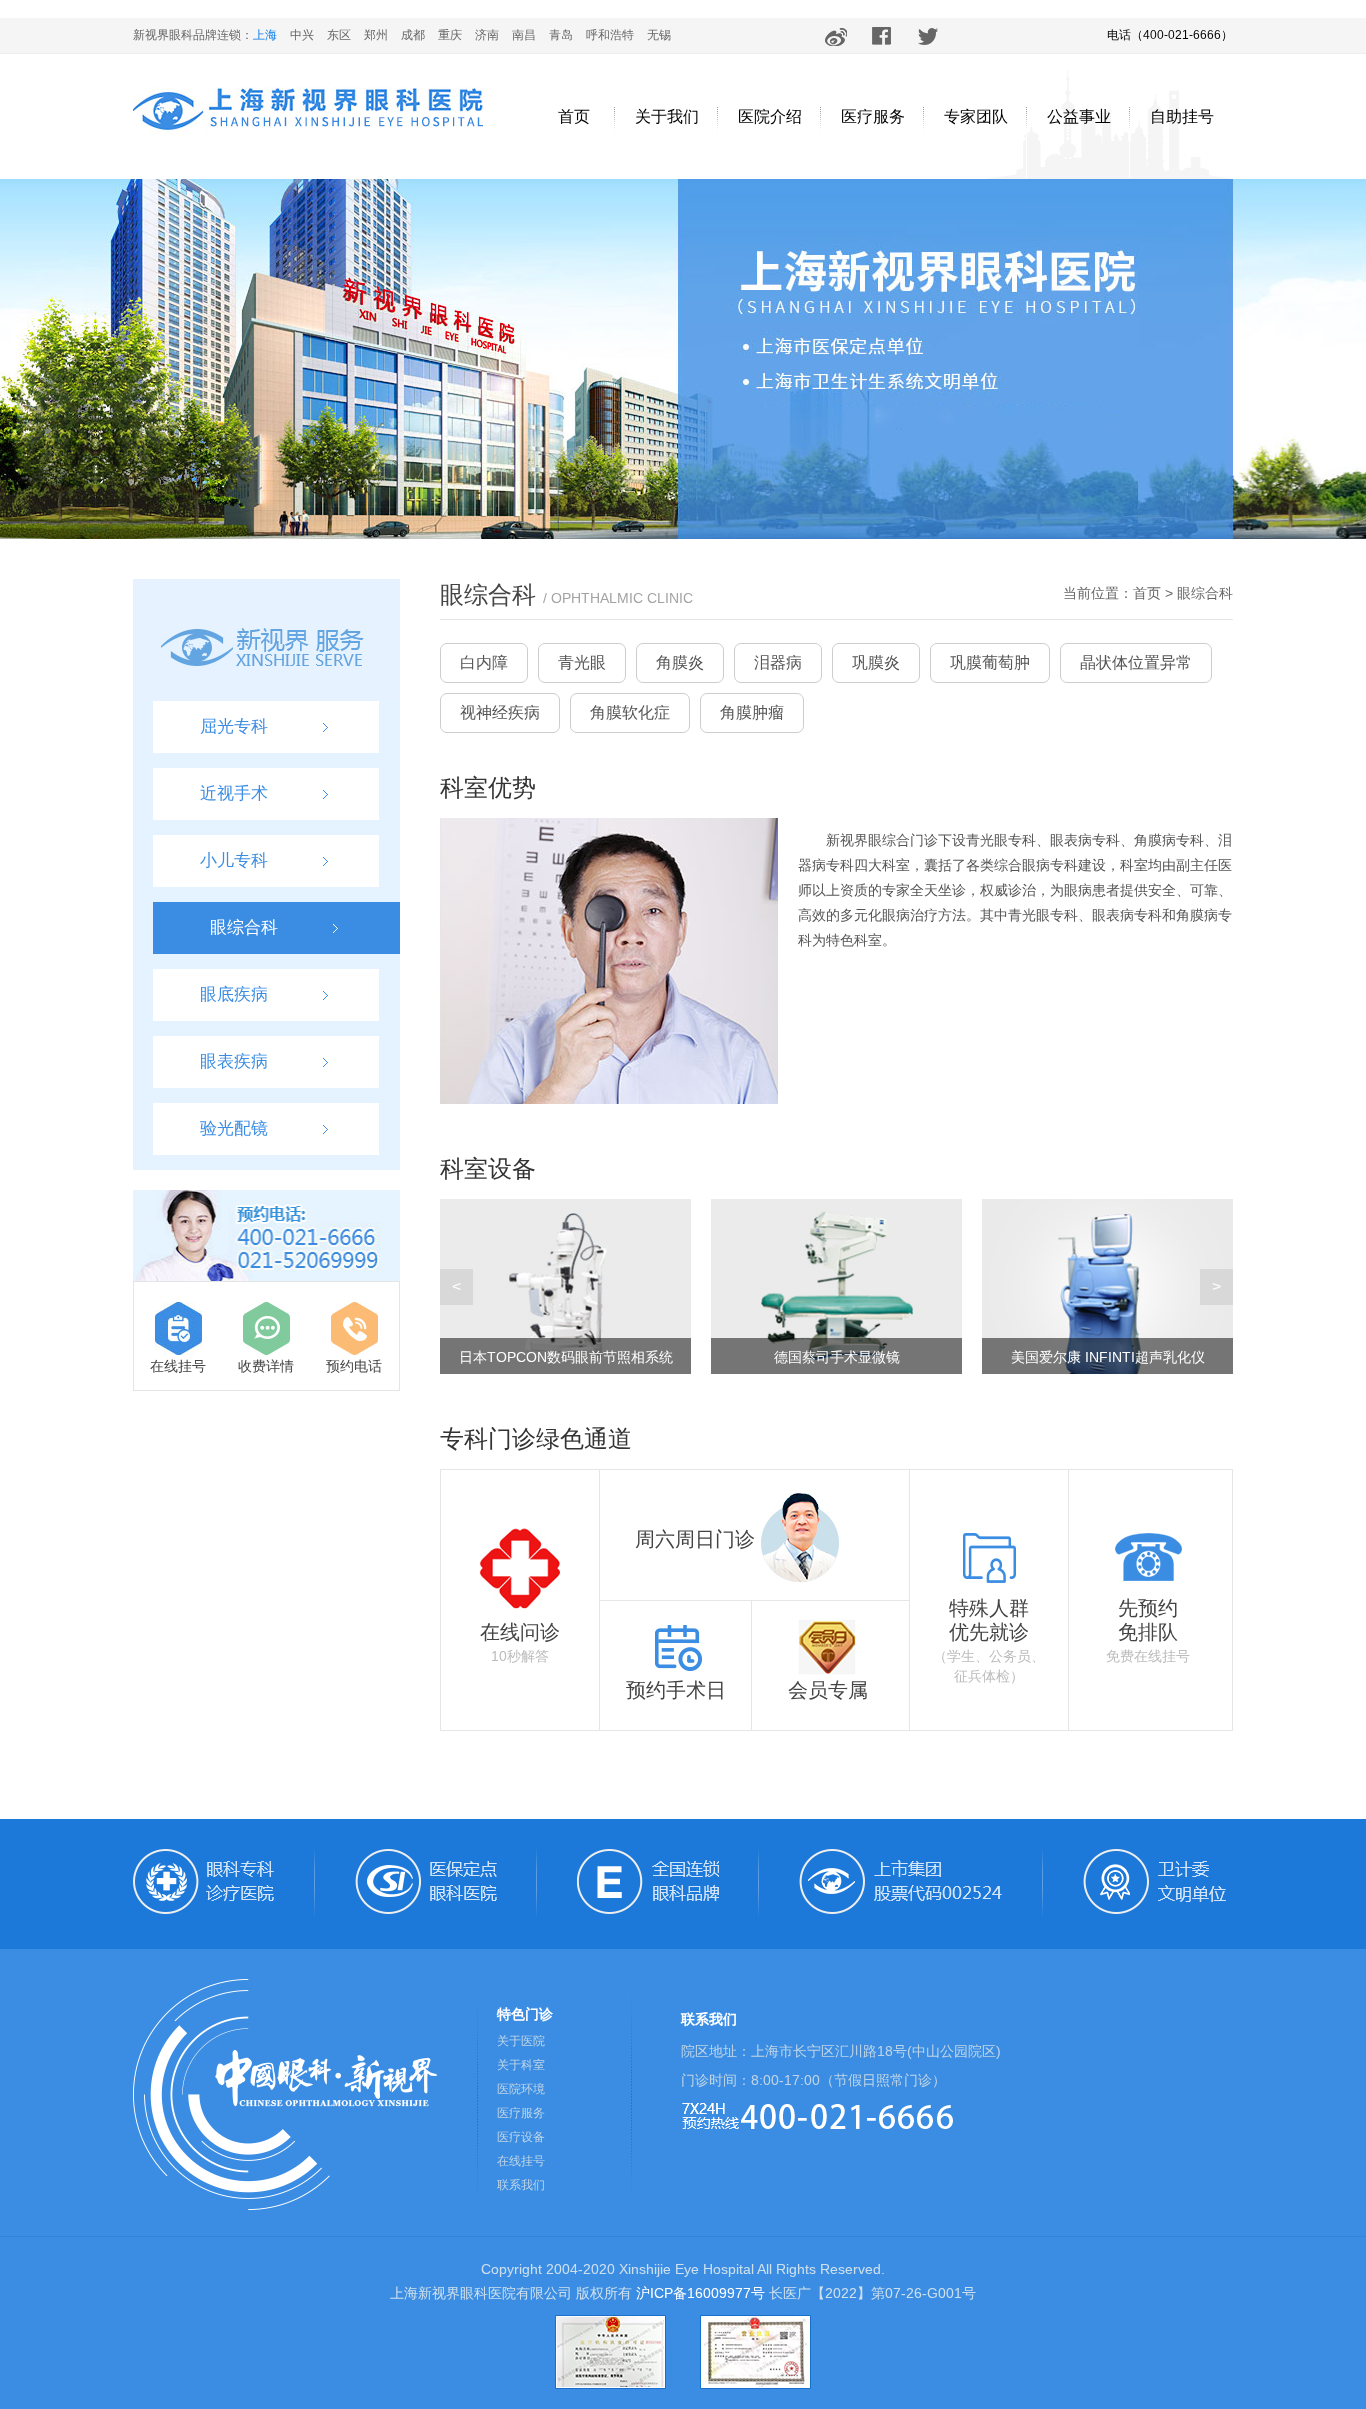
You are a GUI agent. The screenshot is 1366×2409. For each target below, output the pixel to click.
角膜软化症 (630, 712)
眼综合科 (244, 927)
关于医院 (521, 2041)
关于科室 (521, 2065)
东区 (339, 35)
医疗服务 (873, 116)
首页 (574, 116)
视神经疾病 (500, 712)
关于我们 (667, 116)
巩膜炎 (876, 662)
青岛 (561, 35)
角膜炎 (680, 662)
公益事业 (1079, 116)
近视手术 (234, 793)
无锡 (659, 35)
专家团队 (976, 116)
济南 (487, 35)
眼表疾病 (234, 1061)
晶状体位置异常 (1136, 662)
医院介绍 (770, 116)
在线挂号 (178, 1366)
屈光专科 (234, 726)
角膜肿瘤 (752, 712)
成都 (413, 35)
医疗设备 (521, 2137)
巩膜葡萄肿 (990, 662)
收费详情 (266, 1366)
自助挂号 (1182, 116)
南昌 (524, 35)
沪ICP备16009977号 (700, 2293)
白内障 (484, 662)
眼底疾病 (234, 994)
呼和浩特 (610, 35)
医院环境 (521, 2089)
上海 (265, 35)
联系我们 (521, 2185)
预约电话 (354, 1366)
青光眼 (582, 662)
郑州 (376, 35)
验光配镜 (234, 1128)
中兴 (302, 35)
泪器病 (778, 662)
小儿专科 (234, 860)
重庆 (450, 35)
